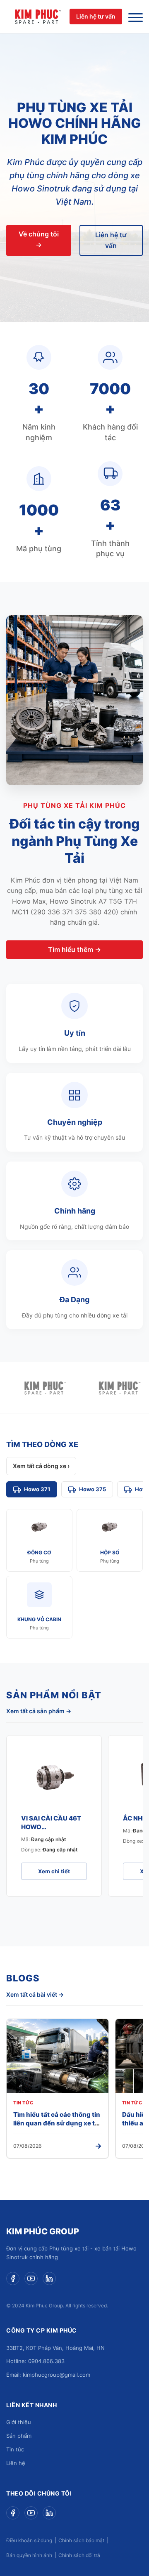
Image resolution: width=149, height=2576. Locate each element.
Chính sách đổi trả (79, 2555)
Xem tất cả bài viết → (35, 1994)
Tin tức (15, 2449)
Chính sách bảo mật (81, 2540)
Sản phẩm (19, 2436)
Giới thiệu (19, 2422)
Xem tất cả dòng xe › (41, 1466)
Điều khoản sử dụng (29, 2540)
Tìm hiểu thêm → (74, 949)
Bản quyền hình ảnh (29, 2555)
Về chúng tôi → (39, 239)
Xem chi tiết (54, 1871)
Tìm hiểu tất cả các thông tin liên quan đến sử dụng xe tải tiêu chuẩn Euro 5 (57, 2123)
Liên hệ (16, 2463)
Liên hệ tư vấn (96, 16)
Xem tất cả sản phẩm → (39, 1711)
